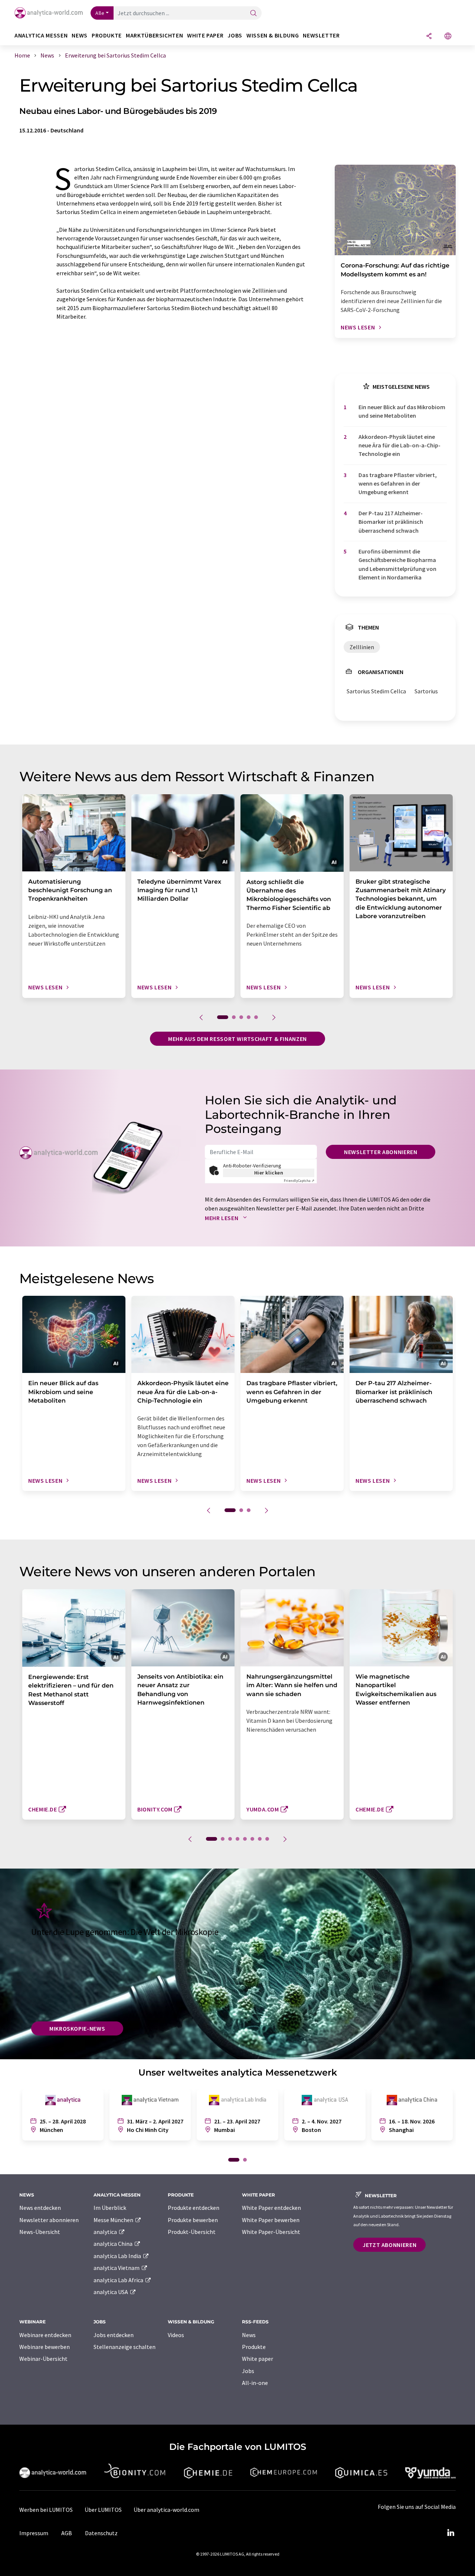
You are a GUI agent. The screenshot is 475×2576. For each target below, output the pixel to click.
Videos (176, 2335)
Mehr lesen (222, 1218)
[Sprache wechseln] (448, 37)
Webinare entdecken (45, 2335)
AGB (67, 2533)
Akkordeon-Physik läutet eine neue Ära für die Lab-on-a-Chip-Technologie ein (399, 445)
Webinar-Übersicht (43, 2359)
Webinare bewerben (45, 2347)
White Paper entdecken (271, 2208)
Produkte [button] (107, 35)
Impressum (34, 2533)
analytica (106, 2232)
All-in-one (255, 2383)
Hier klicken (269, 1173)
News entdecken (40, 2208)
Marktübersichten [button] (154, 35)
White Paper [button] (205, 35)
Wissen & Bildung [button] (273, 35)
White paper (258, 2359)
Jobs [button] (235, 35)
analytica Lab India (118, 2256)
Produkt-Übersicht (192, 2232)
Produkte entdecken (194, 2208)
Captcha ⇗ (299, 1181)
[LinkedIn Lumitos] (451, 2533)
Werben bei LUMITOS (46, 2510)
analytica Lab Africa (119, 2280)
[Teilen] (429, 37)
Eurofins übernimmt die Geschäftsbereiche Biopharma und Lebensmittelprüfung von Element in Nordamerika (397, 564)
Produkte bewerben (193, 2220)
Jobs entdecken (114, 2335)
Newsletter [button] (321, 35)
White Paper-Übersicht (271, 2232)
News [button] (80, 35)
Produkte (254, 2347)
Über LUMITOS (103, 2510)
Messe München (114, 2220)
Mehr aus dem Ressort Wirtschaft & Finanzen (237, 1039)
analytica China (114, 2244)
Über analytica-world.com (166, 2510)
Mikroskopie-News (77, 2028)
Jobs (248, 2371)
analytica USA (111, 2292)
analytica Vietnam (117, 2268)
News (249, 2335)
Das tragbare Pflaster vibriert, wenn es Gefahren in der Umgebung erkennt (398, 484)
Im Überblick (110, 2208)
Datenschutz (101, 2533)
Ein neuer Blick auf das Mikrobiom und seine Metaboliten (402, 411)
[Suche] (253, 14)
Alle (100, 13)
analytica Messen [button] (41, 35)
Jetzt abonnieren (389, 2245)
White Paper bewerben (271, 2220)
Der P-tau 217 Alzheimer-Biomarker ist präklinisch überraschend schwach (391, 522)
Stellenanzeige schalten (125, 2347)
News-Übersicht (40, 2232)
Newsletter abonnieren (381, 1152)
